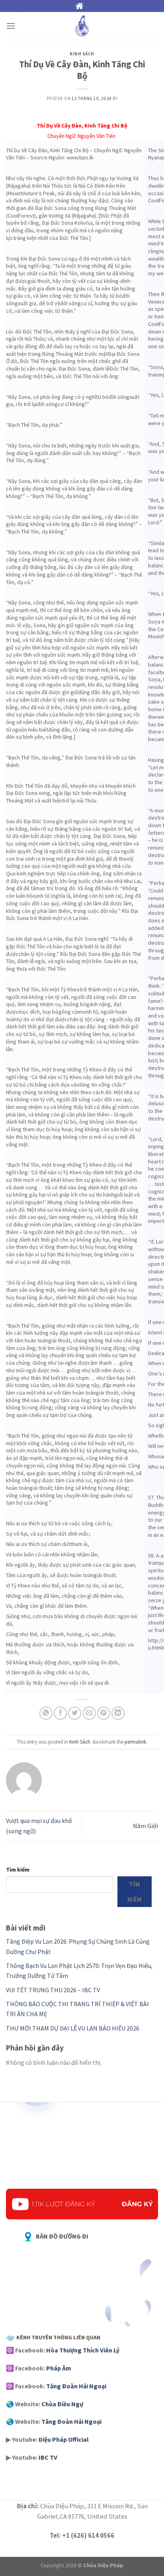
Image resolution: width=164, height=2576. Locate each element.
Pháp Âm (59, 2368)
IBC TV (48, 2457)
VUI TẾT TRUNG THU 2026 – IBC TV (53, 1990)
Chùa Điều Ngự (62, 2404)
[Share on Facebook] (60, 1713)
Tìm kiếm (18, 1870)
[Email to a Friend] (89, 1713)
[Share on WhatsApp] (46, 1713)
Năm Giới (145, 1826)
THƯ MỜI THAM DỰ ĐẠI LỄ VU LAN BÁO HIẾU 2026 (73, 2028)
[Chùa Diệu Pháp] (82, 26)
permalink (135, 1742)
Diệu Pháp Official (64, 2439)
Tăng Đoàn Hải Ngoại (76, 2386)
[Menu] (11, 26)
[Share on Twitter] (75, 1713)
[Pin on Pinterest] (104, 1713)
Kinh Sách (82, 54)
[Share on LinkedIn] (118, 1713)
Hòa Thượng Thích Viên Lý (83, 2350)
